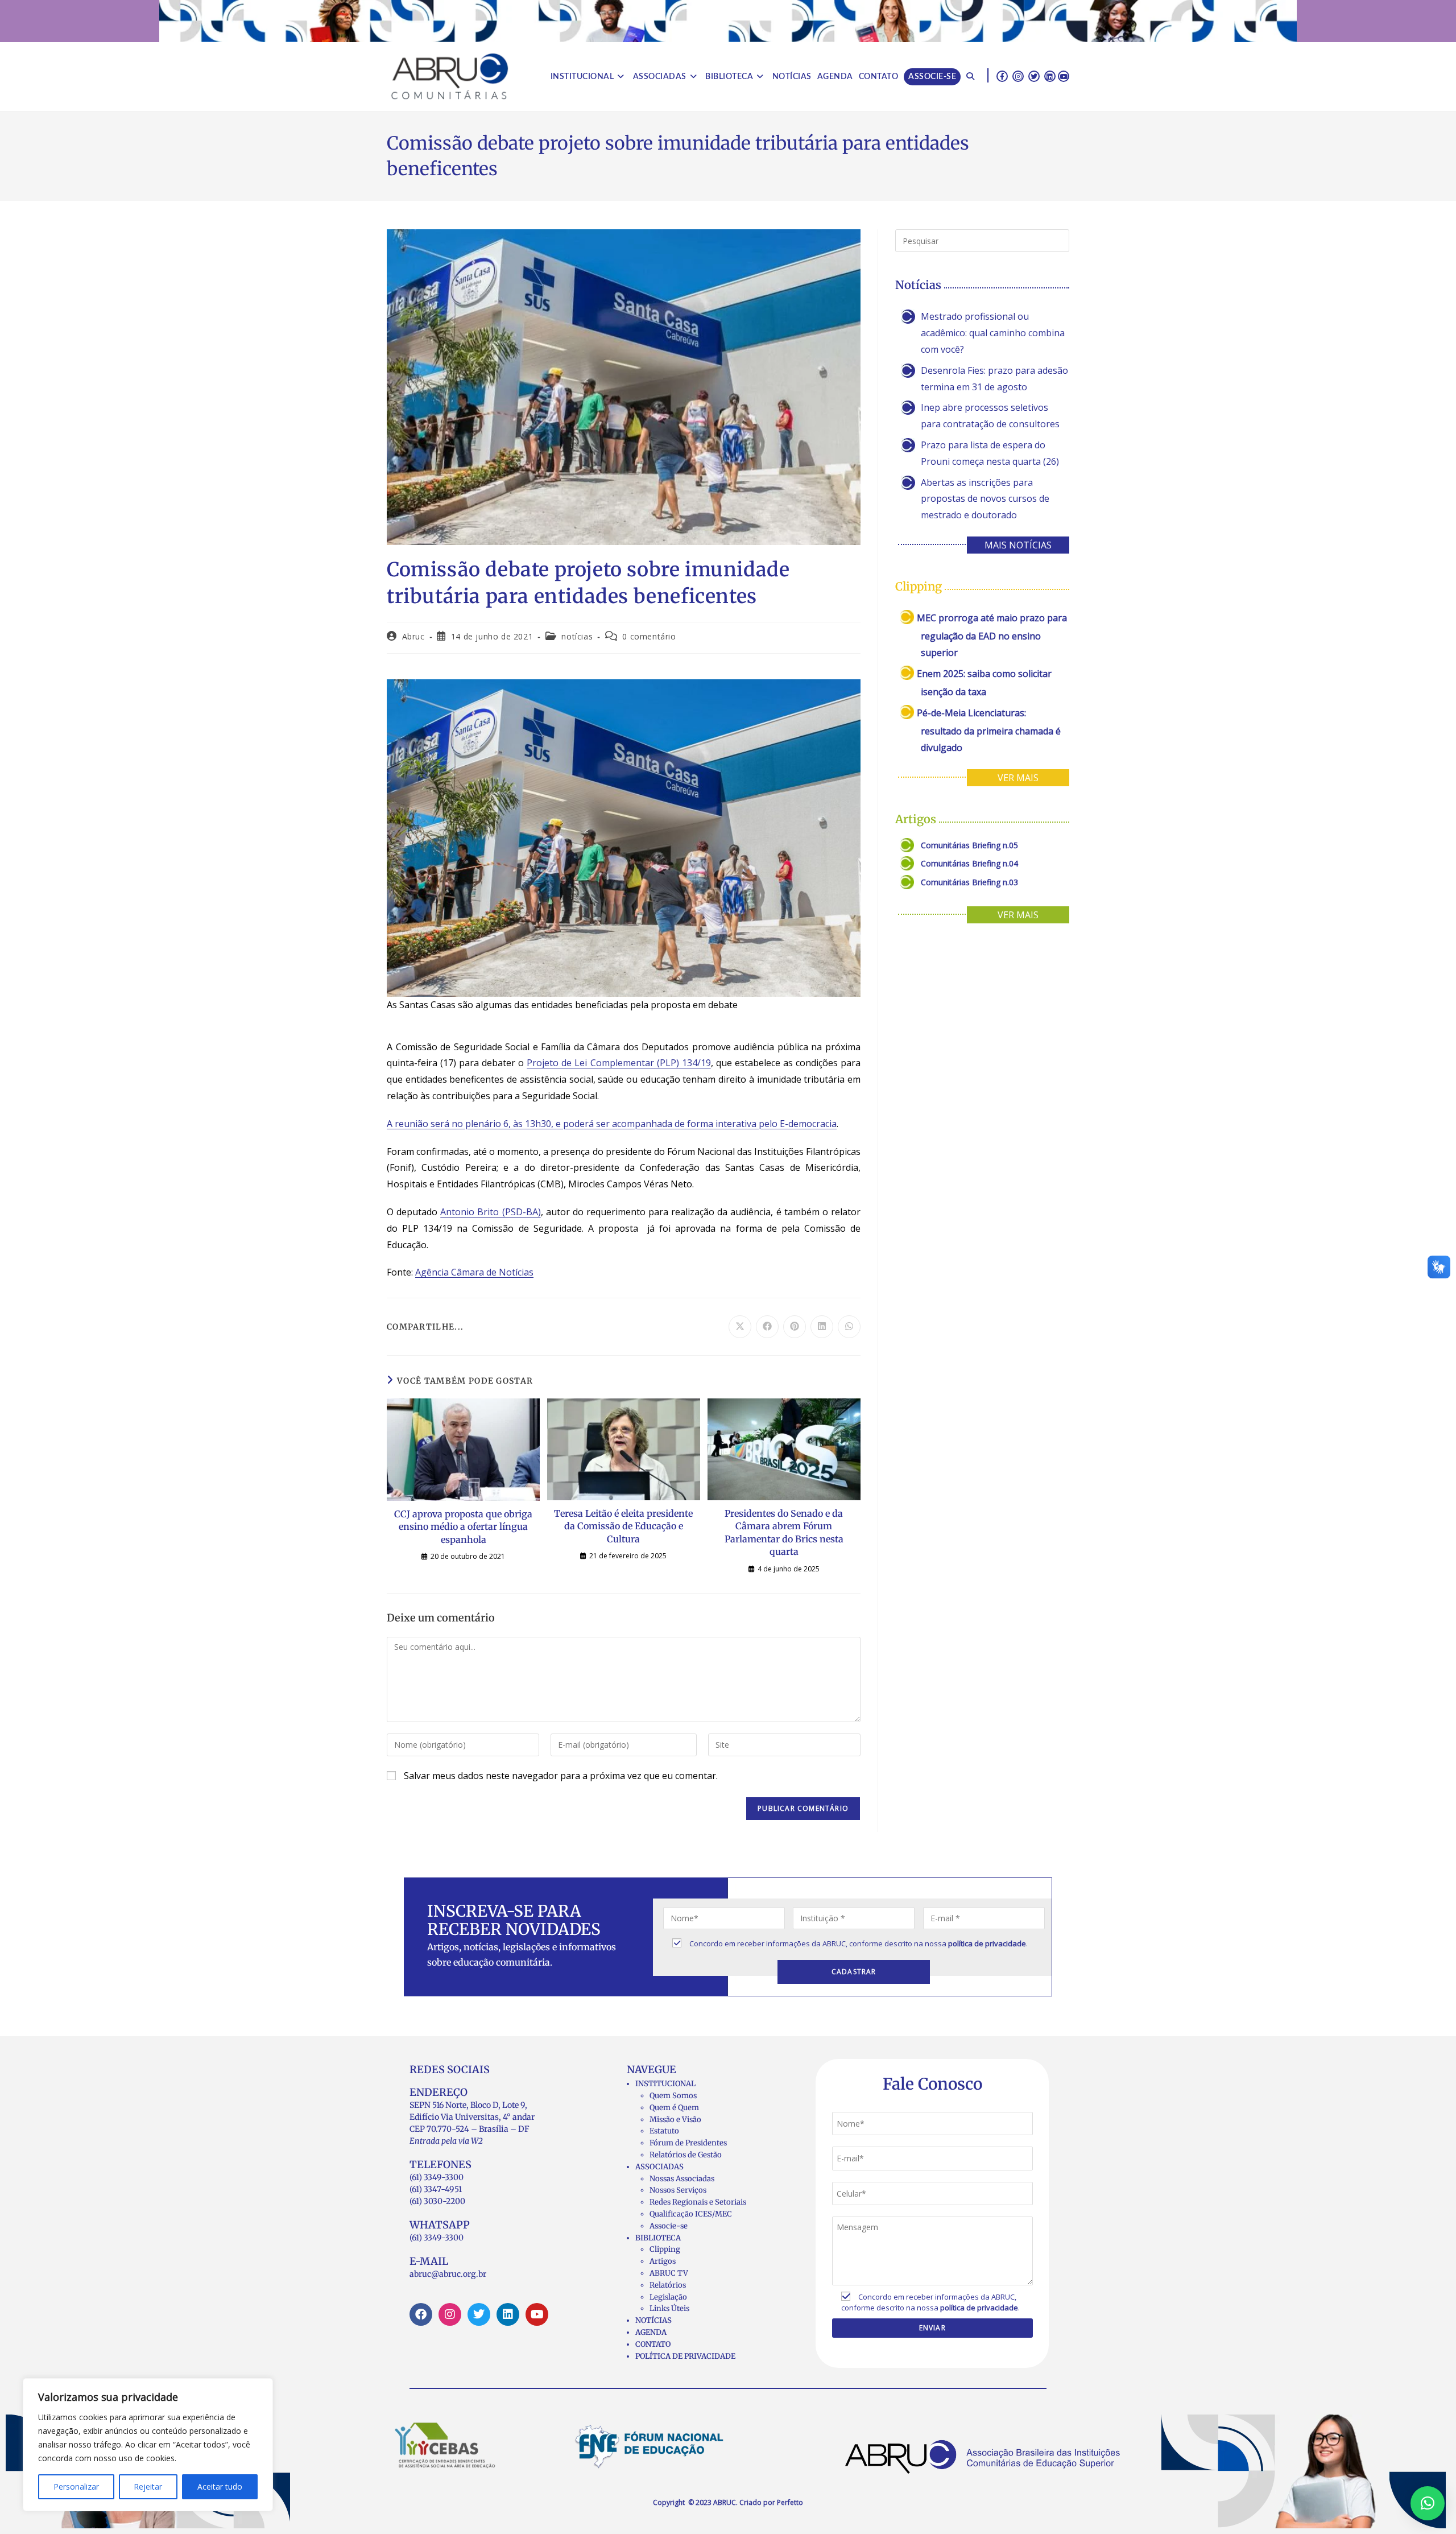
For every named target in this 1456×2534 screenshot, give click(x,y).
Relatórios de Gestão (686, 2155)
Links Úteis (669, 2308)
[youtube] (1064, 76)
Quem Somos (673, 2096)
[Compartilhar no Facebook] (767, 1327)
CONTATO (653, 2344)
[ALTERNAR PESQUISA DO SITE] (970, 77)
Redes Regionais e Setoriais (698, 2202)
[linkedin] (1050, 76)
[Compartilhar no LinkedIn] (822, 1327)
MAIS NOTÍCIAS (1018, 545)
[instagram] (1018, 76)
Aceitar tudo (220, 2486)
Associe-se (669, 2226)
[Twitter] (479, 2314)
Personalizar (76, 2486)
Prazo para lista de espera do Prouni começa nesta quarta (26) (990, 453)
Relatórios (668, 2285)
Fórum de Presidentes (688, 2143)
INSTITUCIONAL (665, 2084)
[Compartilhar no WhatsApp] (849, 1327)
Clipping (665, 2249)
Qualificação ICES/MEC (691, 2214)
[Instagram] (450, 2314)
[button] (1428, 2503)
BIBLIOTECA (658, 2238)
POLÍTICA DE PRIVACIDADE (685, 2356)
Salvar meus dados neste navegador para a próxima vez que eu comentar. (561, 1776)
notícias (577, 636)
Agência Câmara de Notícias (474, 1272)
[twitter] (1034, 76)
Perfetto (790, 2502)
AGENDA (651, 2332)
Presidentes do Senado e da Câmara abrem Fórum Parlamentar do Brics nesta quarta (784, 1532)
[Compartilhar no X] (740, 1327)
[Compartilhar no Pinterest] (795, 1327)
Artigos (663, 2261)
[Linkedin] (508, 2314)
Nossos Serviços (678, 2190)
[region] (148, 2445)
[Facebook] (421, 2314)
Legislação (668, 2297)
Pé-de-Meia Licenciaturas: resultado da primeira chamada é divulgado (989, 730)
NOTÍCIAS (653, 2320)
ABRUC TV (669, 2273)
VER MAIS (1018, 778)
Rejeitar (148, 2486)
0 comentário (649, 636)
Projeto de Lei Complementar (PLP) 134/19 (619, 1063)
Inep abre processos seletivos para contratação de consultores (990, 416)
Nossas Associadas (682, 2179)
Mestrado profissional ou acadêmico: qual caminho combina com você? (993, 333)
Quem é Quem (674, 2108)
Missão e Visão (675, 2120)
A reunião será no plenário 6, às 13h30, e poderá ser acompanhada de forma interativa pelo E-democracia (612, 1124)
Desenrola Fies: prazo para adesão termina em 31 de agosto (994, 379)
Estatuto (664, 2131)
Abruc (413, 636)
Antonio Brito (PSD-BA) (490, 1212)
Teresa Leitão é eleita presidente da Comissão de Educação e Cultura (623, 1526)
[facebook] (1002, 76)
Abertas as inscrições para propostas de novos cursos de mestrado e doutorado (985, 499)
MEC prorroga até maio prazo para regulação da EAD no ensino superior (992, 635)
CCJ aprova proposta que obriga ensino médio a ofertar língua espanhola (463, 1527)
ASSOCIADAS (659, 2167)
